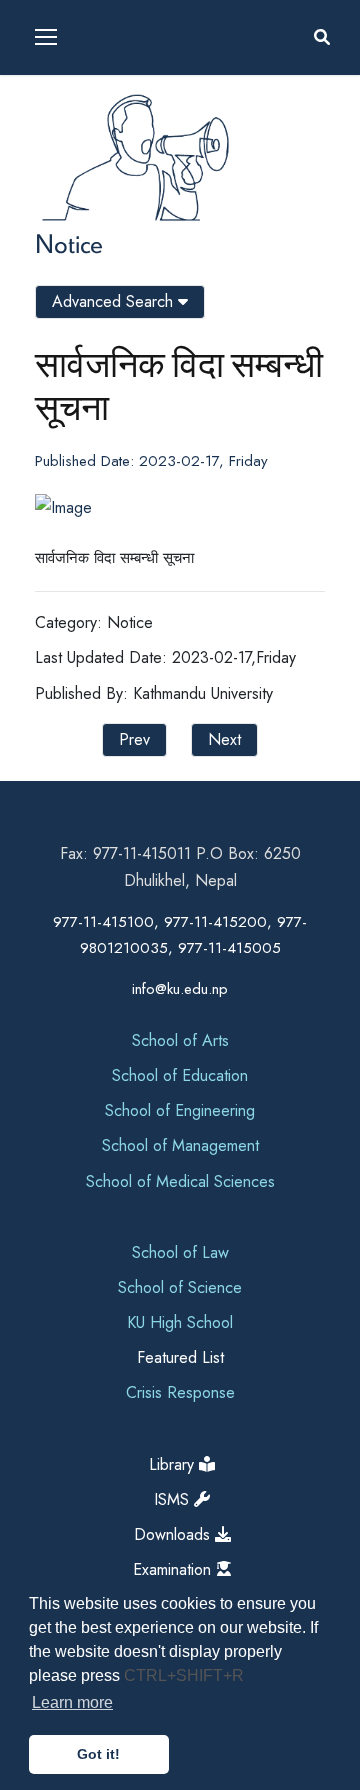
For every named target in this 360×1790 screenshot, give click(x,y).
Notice (69, 243)
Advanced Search (115, 301)
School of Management (180, 1145)
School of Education (180, 1075)
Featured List (180, 1357)
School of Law (180, 1252)
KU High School (180, 1322)
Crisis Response (180, 1392)
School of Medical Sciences (180, 1181)
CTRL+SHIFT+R (184, 1675)
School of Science (180, 1287)
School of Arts (180, 1040)
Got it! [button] (98, 1754)
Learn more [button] (72, 1702)
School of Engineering (180, 1110)
